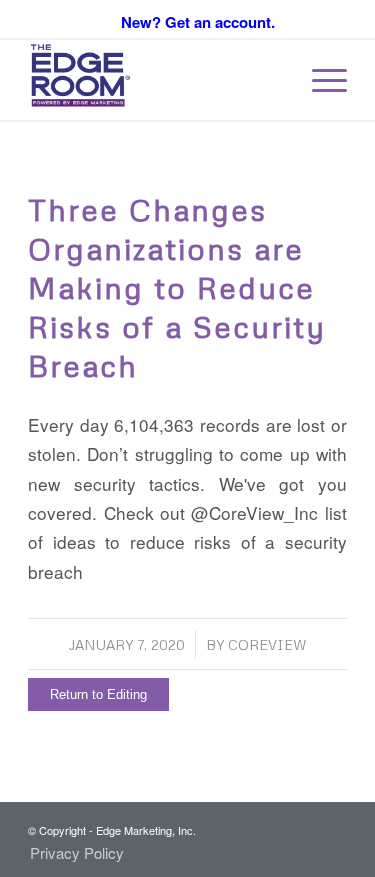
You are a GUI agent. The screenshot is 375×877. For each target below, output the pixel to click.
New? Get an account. (198, 22)
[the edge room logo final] (155, 80)
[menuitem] (319, 80)
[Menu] (319, 80)
